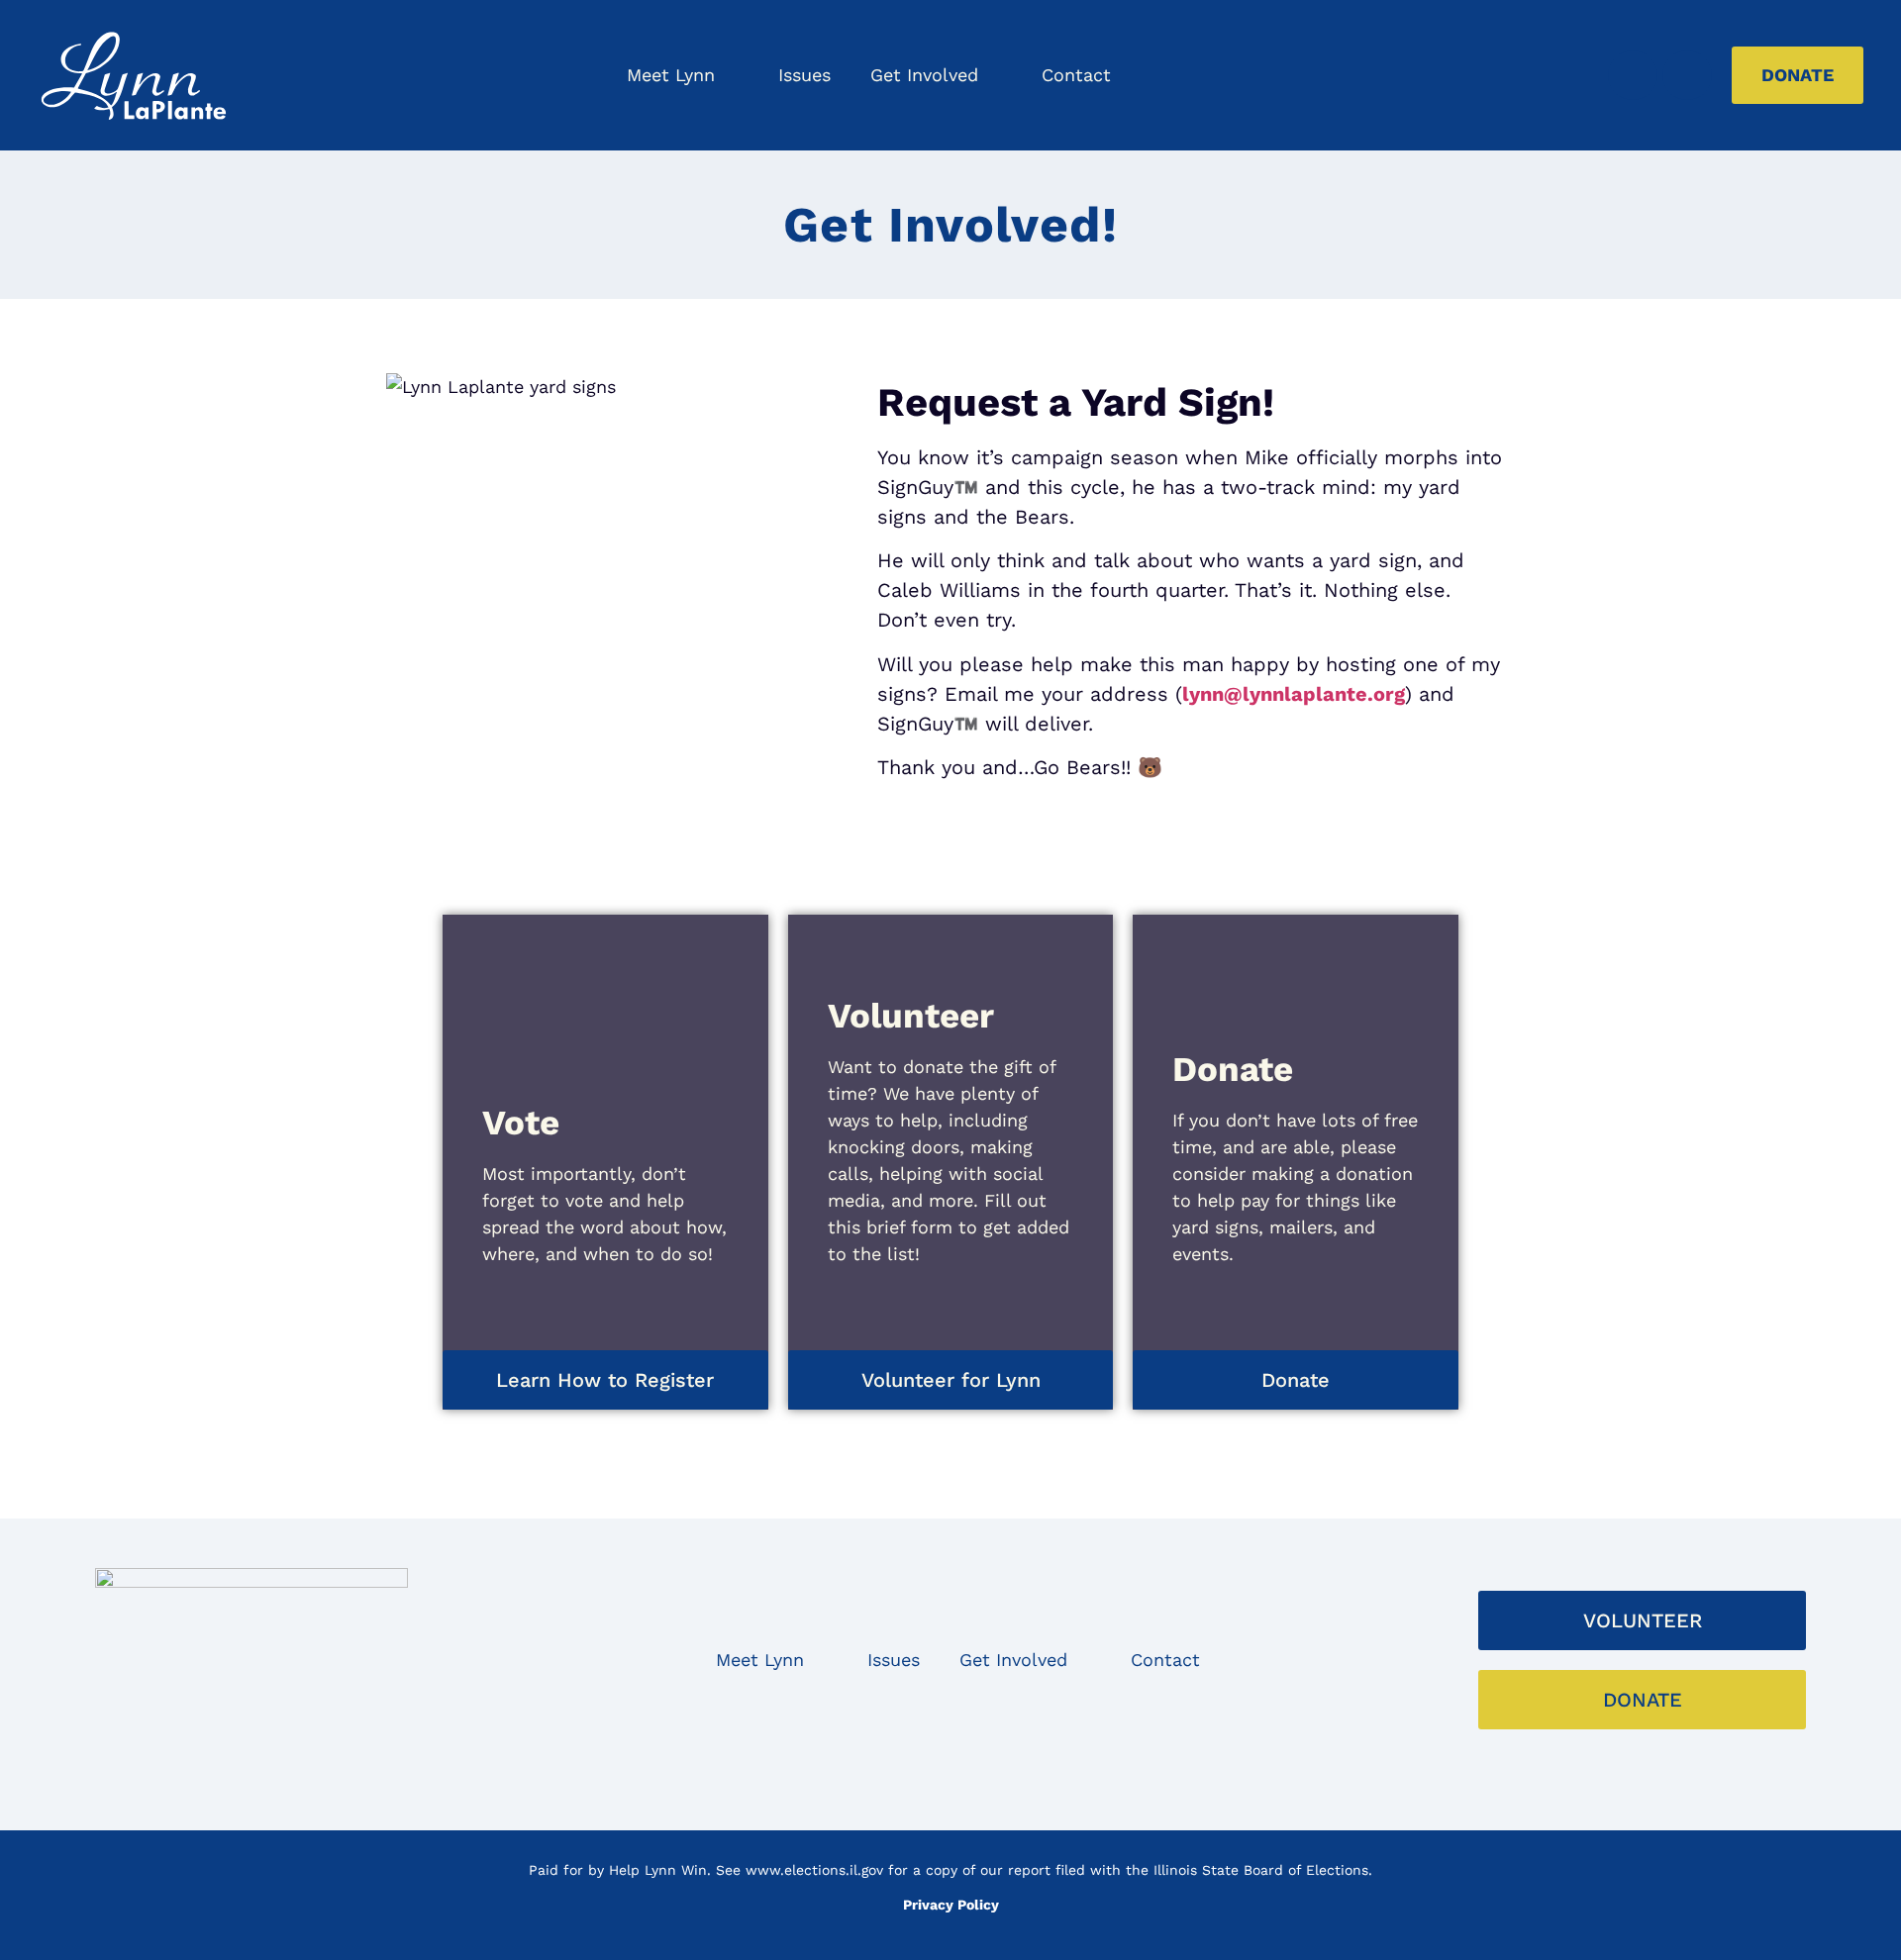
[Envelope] (891, 1776)
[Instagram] (1687, 75)
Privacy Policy (951, 1905)
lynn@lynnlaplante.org (1294, 694)
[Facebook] (1633, 75)
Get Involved (924, 75)
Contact (1076, 75)
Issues (804, 75)
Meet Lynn (671, 75)
